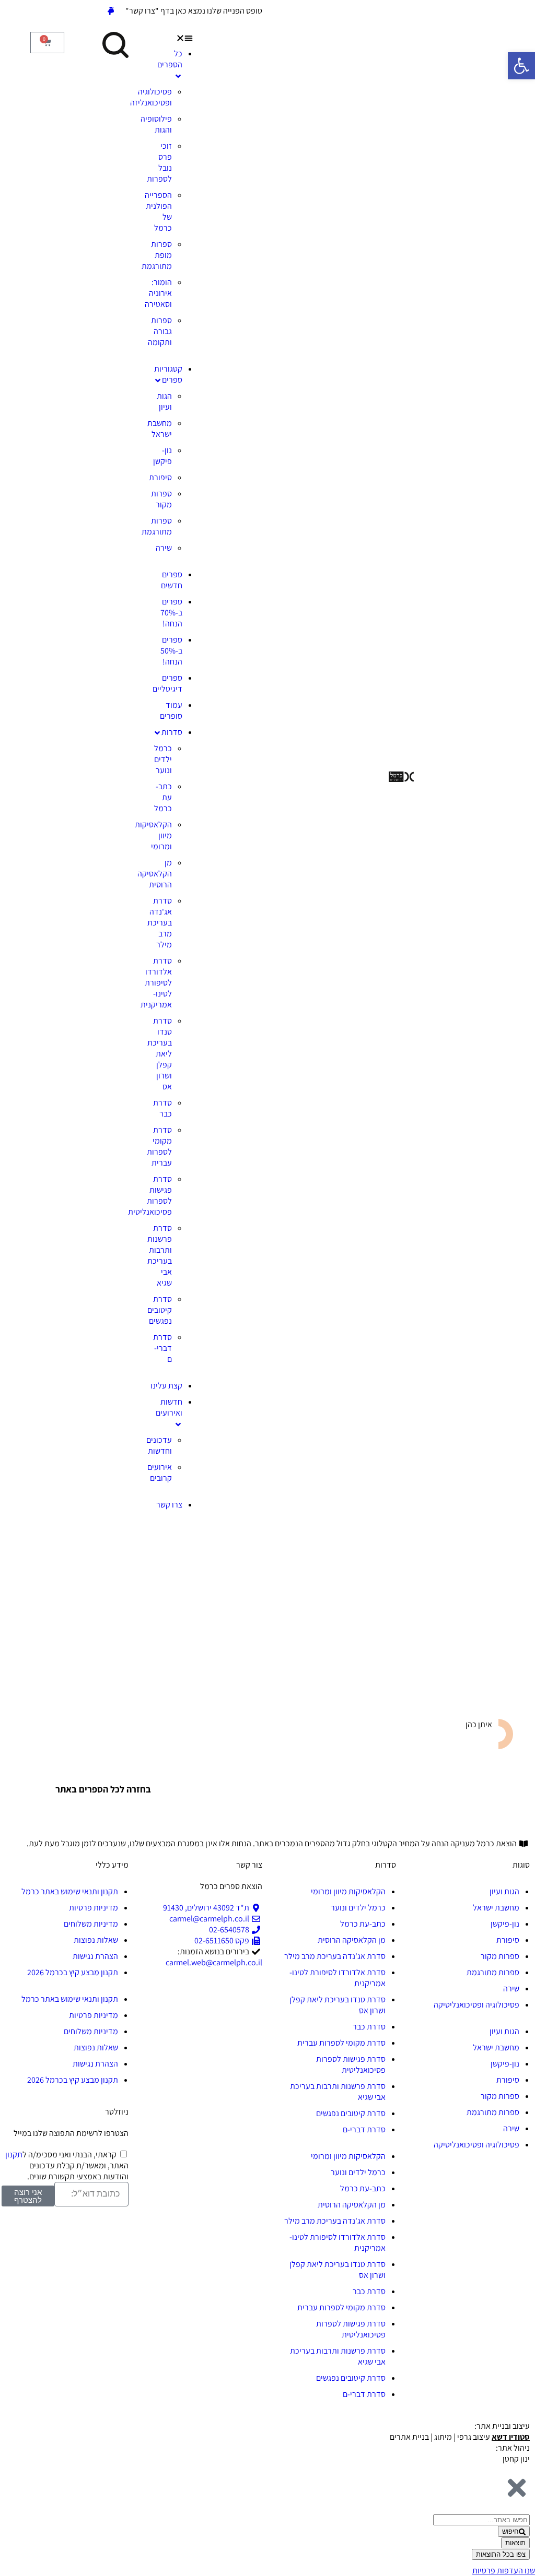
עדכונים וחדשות (159, 1445)
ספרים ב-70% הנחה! (171, 613)
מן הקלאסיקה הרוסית (155, 874)
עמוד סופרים (171, 710)
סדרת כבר (162, 1108)
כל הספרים (170, 59)
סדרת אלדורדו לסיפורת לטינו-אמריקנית (156, 983)
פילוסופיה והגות (156, 124)
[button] (166, 37)
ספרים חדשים (172, 580)
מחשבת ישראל (160, 429)
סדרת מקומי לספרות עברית (159, 1146)
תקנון (14, 2154)
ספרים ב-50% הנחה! (171, 651)
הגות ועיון (164, 401)
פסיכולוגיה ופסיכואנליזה (151, 97)
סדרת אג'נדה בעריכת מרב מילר (160, 923)
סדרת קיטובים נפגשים (160, 1310)
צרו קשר (169, 1505)
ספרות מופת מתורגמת (157, 255)
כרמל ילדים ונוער (163, 759)
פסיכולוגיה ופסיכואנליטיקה (476, 2005)
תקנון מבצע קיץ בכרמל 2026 (73, 1972)
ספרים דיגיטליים (167, 683)
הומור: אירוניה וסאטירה (158, 293)
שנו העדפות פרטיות (504, 2571)
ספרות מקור (161, 499)
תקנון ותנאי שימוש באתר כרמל (70, 1891)
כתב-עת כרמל (163, 797)
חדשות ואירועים (169, 1407)
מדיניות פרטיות (94, 1908)
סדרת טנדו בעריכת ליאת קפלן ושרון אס (160, 1054)
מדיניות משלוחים (91, 1924)
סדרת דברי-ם (162, 1348)
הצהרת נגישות (95, 1956)
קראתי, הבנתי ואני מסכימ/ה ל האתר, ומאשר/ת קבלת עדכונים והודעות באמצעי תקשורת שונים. (67, 2165)
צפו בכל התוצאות (501, 2554)
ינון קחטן (516, 2459)
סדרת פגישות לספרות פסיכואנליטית (150, 1195)
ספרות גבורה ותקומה (160, 331)
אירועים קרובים (160, 1473)
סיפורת (160, 477)
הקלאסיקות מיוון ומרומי (348, 1891)
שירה (164, 548)
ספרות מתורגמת (157, 526)
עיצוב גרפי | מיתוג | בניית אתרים (460, 2437)
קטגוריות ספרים (168, 374)
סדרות (172, 732)
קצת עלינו (166, 1386)
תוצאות (515, 2543)
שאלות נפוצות (96, 1940)
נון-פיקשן (162, 456)
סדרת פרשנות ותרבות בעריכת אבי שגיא (160, 1255)
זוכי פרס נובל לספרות (159, 162)
